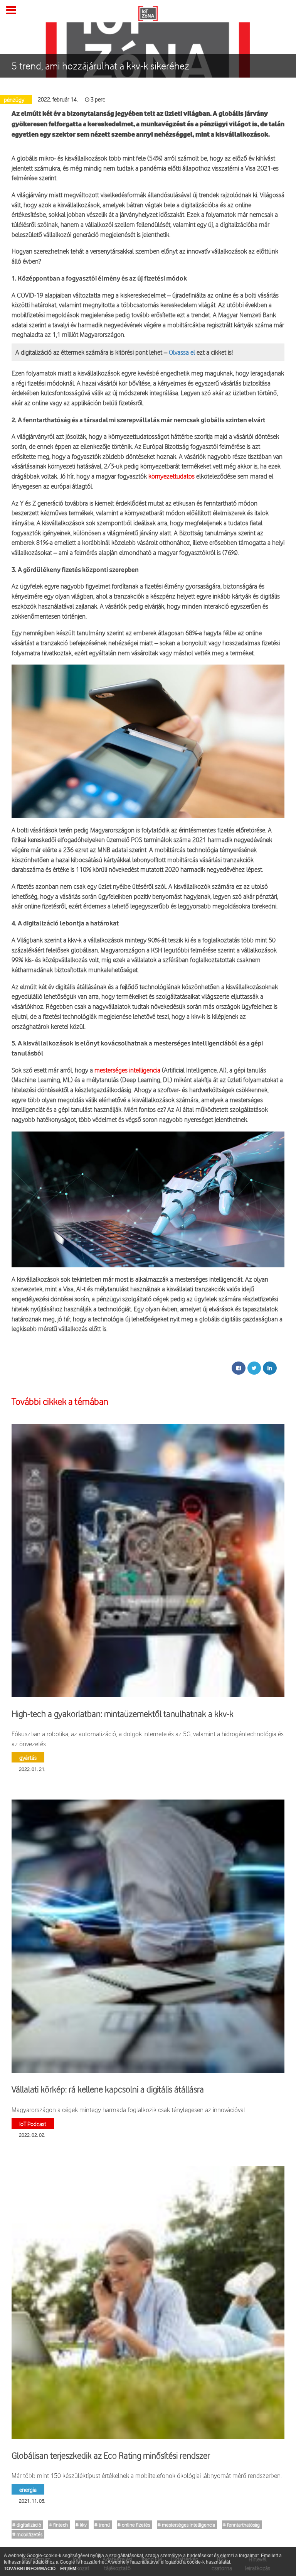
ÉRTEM (68, 2569)
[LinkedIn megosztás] (270, 1368)
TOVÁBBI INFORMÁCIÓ (30, 2569)
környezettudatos (172, 476)
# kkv (81, 2525)
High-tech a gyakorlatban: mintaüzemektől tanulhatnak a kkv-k (123, 1714)
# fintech (58, 2525)
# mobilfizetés (27, 2534)
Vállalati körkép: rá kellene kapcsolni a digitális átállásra (108, 2089)
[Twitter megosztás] (254, 1368)
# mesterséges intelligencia (186, 2525)
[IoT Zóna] (148, 13)
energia (28, 2489)
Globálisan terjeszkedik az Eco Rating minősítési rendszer (111, 2456)
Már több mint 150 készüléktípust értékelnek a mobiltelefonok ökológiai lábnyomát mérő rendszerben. (147, 2475)
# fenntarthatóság (241, 2525)
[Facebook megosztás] (239, 1368)
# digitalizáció (27, 2525)
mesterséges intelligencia (127, 1070)
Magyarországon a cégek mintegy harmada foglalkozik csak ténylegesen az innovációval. (129, 2110)
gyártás (28, 1757)
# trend (102, 2525)
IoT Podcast (33, 2124)
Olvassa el (182, 352)
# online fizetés (134, 2525)
